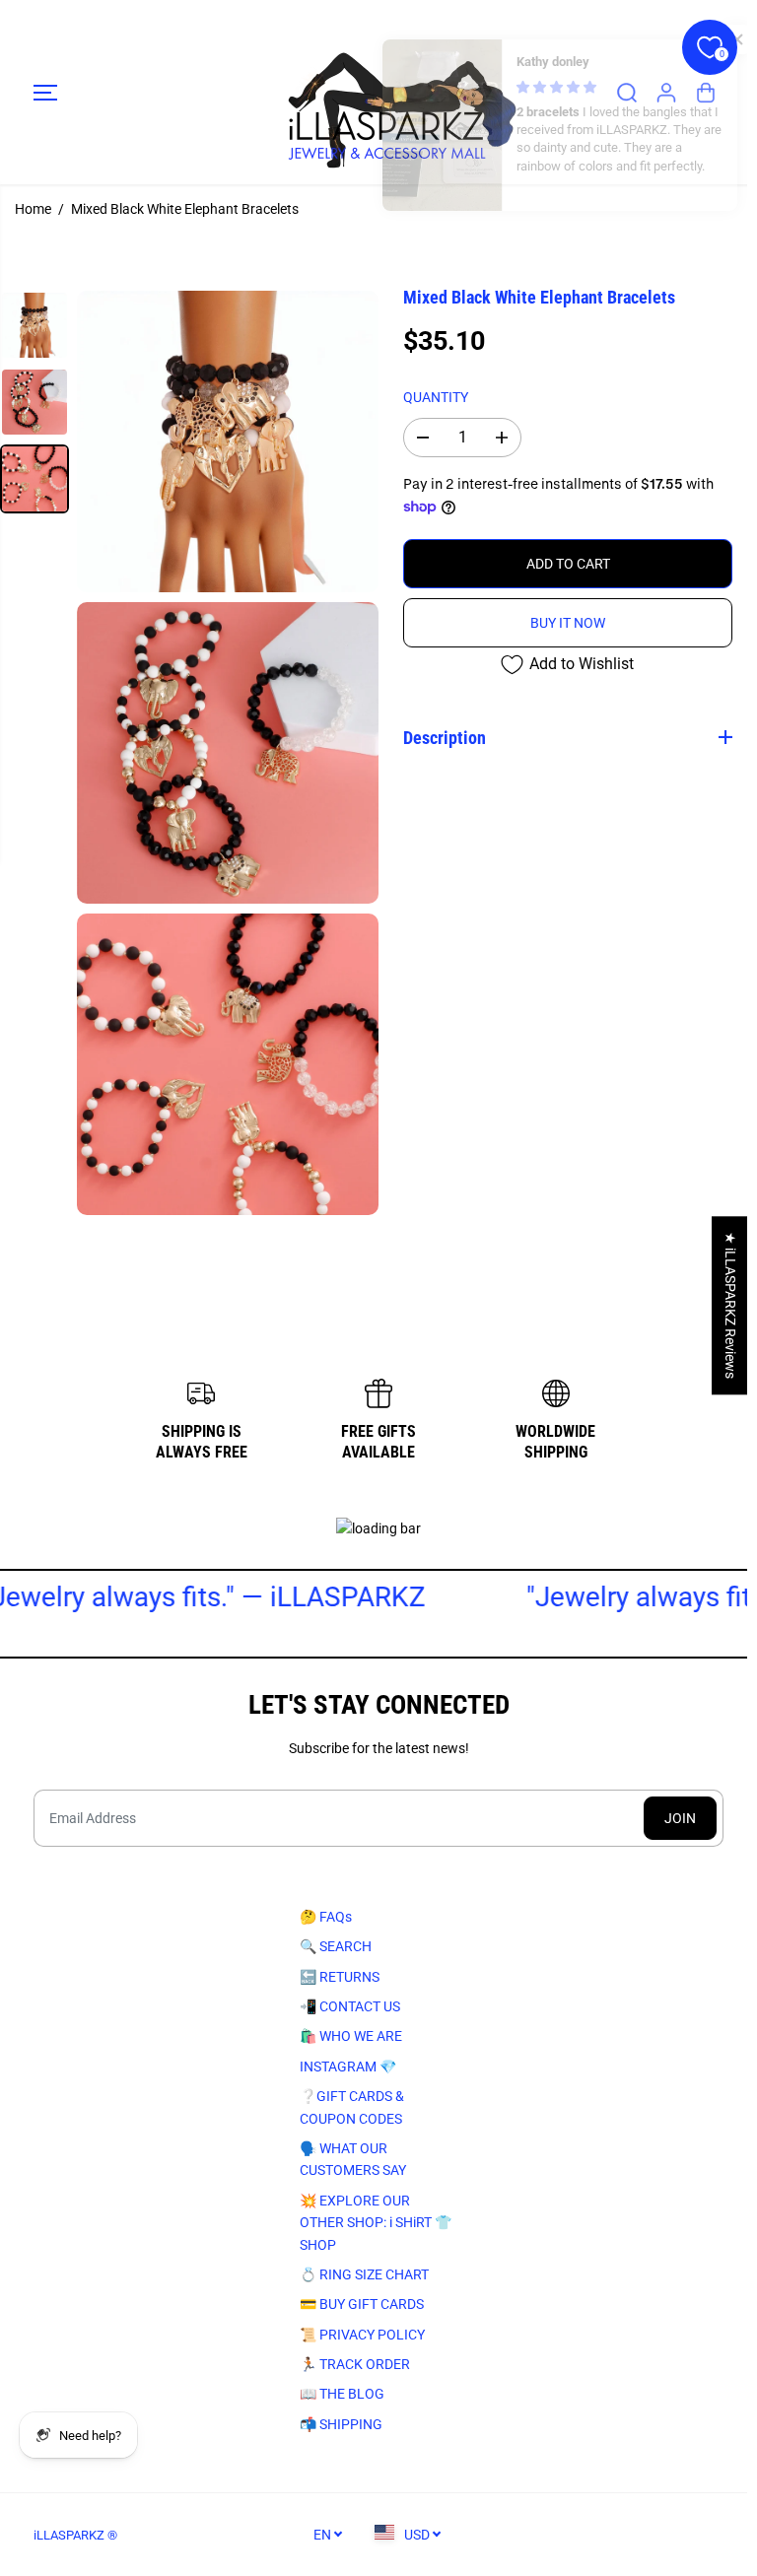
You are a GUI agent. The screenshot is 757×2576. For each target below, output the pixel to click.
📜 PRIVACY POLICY (358, 2334)
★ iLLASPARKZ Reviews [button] (730, 1305)
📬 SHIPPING (337, 2424)
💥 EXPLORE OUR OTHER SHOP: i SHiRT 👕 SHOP (372, 2222)
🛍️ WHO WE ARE (347, 2036)
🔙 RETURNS (336, 1976)
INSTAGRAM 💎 (344, 2067)
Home (33, 209)
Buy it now (568, 623)
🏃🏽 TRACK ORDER (351, 2364)
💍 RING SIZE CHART (360, 2274)
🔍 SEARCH (332, 1946)
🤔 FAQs (322, 1917)
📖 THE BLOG (338, 2394)
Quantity (436, 397)
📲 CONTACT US (346, 2006)
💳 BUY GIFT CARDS (358, 2304)
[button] (45, 92)
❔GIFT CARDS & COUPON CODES (348, 2107)
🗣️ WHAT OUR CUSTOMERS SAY (349, 2159)
